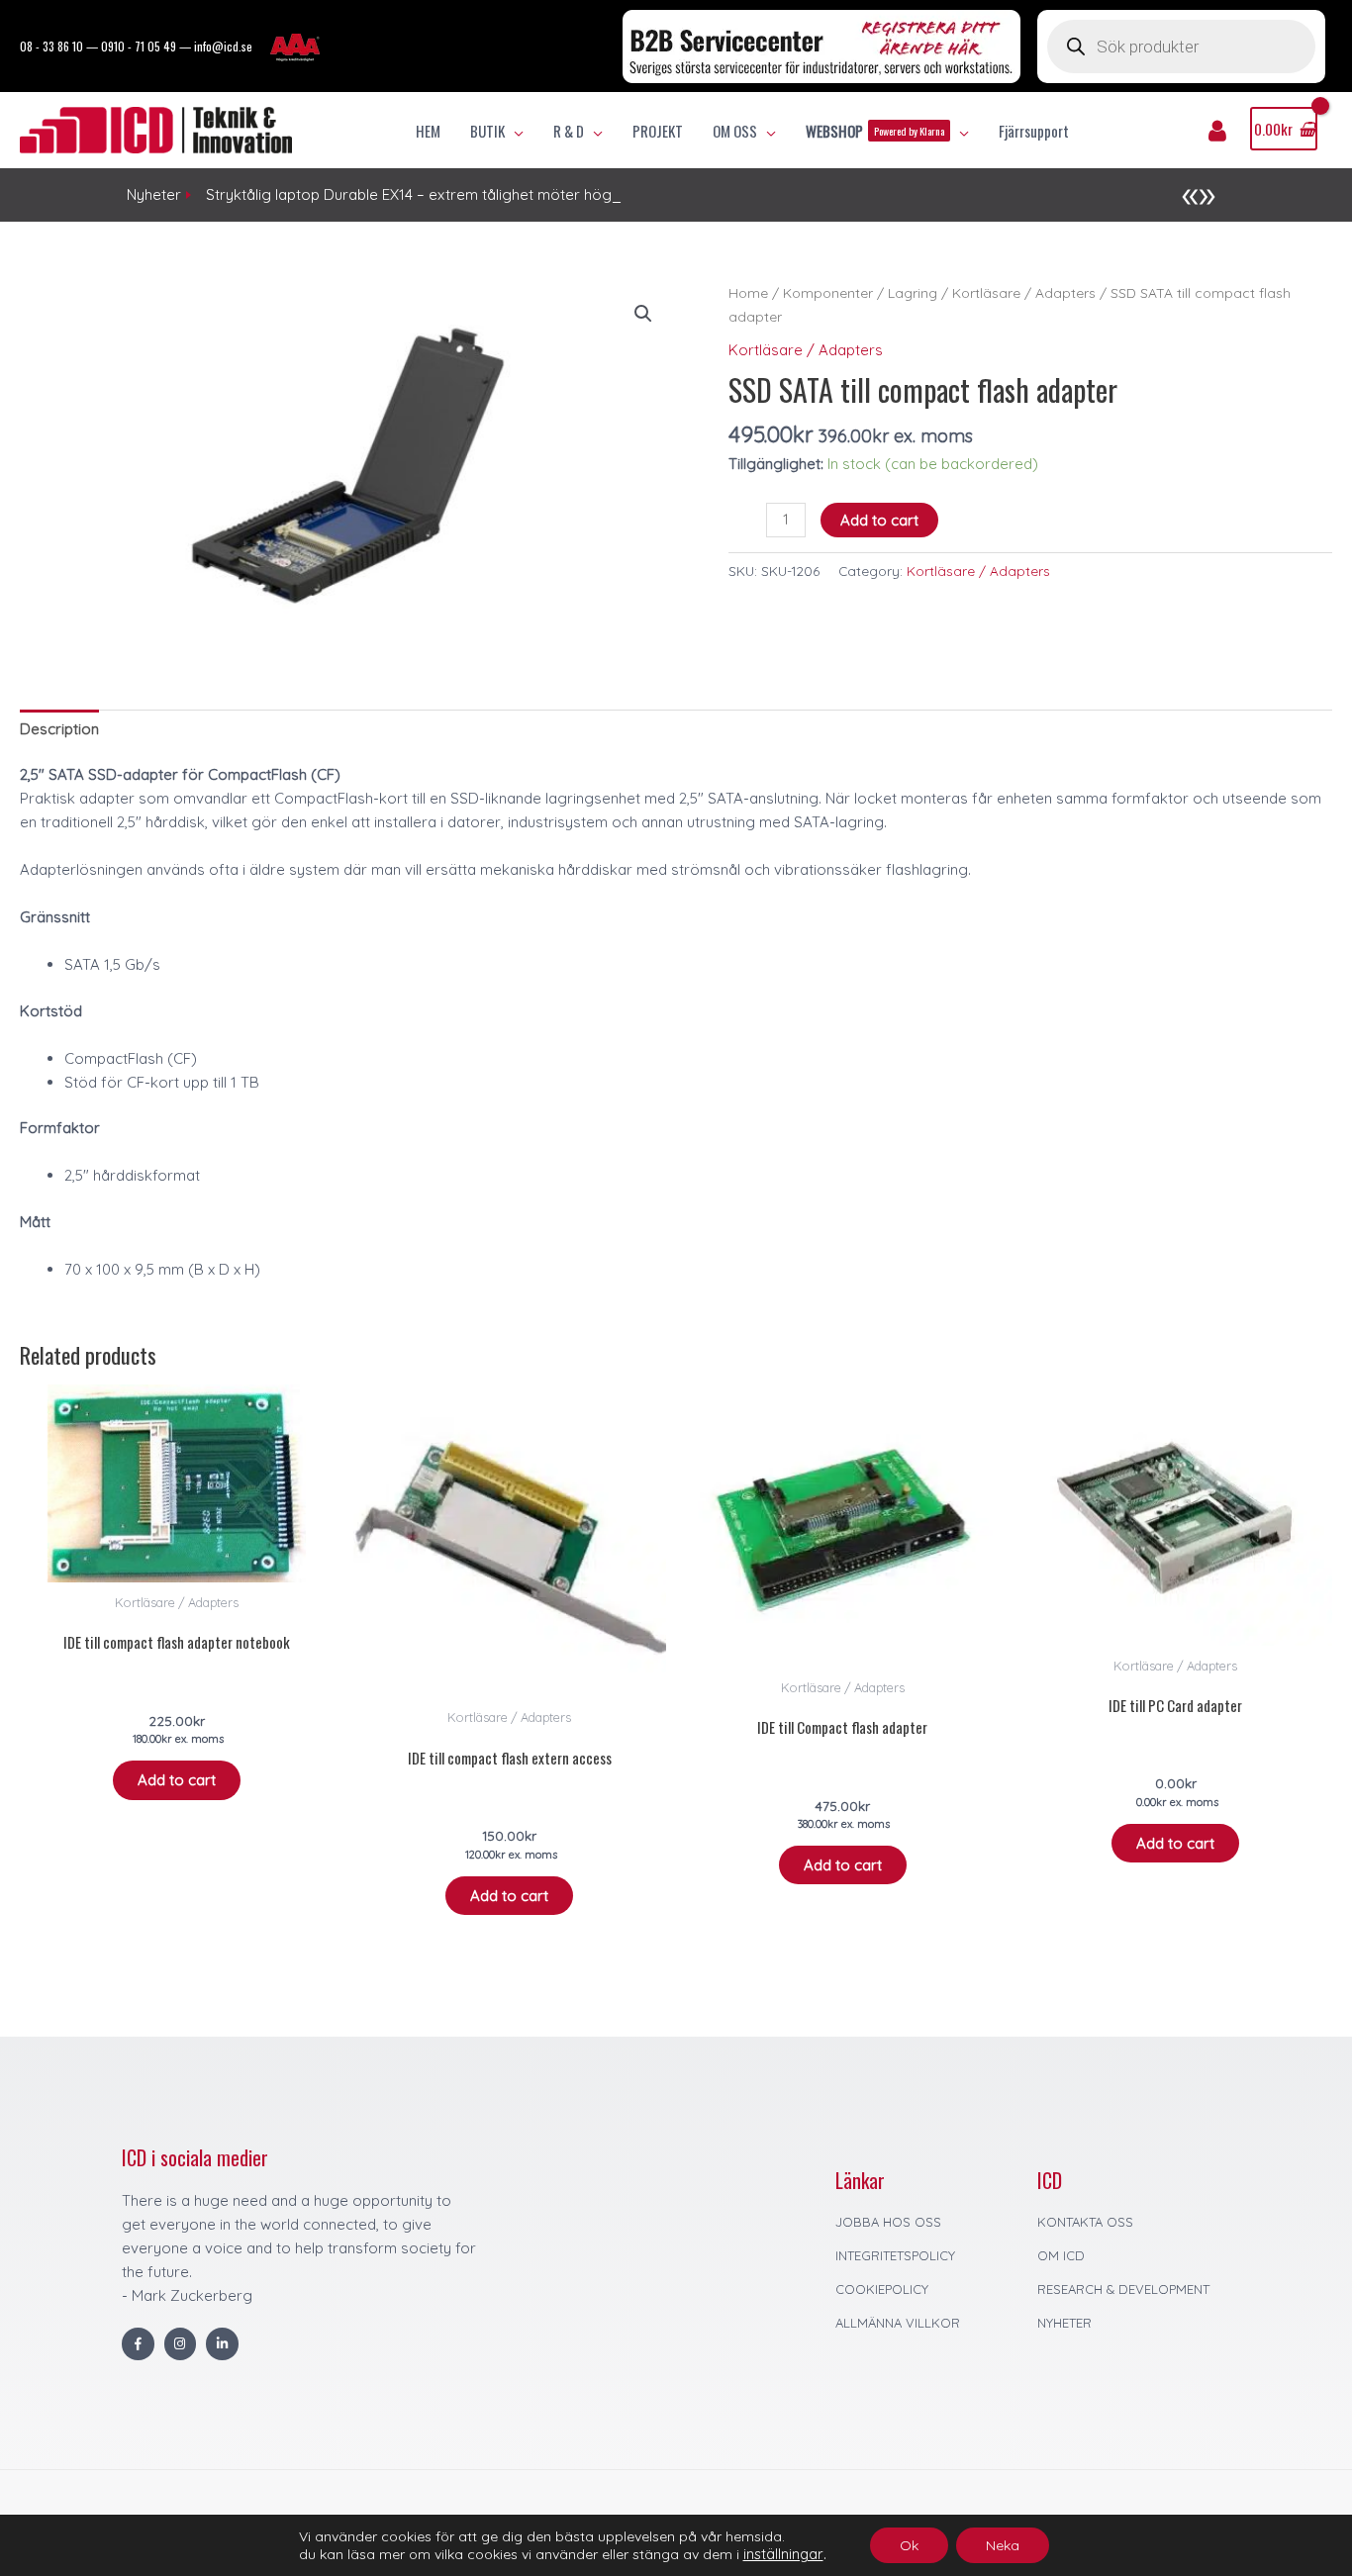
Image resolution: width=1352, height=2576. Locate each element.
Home (748, 292)
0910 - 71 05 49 (139, 46)
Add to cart (879, 520)
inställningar (783, 2554)
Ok (909, 2545)
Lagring (913, 292)
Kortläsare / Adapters (1024, 292)
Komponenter (828, 292)
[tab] (59, 729)
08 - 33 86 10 (51, 46)
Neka (1003, 2545)
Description (59, 729)
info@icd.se (223, 46)
